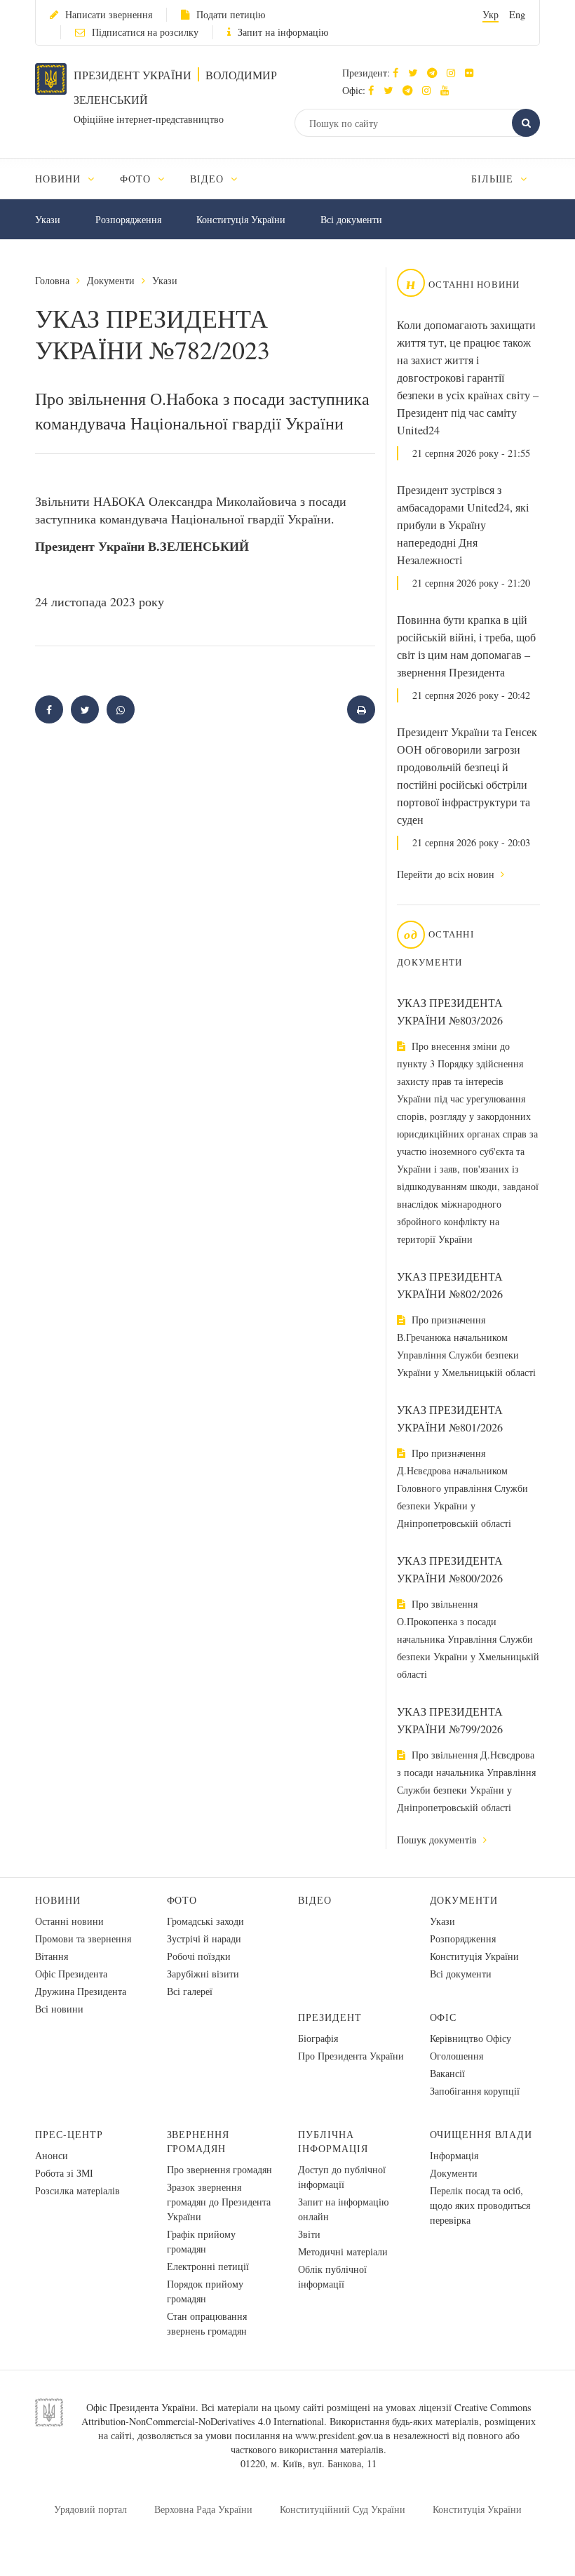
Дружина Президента (81, 1991)
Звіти (309, 2234)
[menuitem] (71, 179)
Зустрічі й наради (204, 1938)
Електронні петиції (208, 2266)
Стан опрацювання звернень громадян (207, 2323)
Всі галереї (190, 1991)
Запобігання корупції (475, 2091)
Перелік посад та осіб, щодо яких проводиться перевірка (480, 2205)
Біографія (318, 2038)
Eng (517, 14)
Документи (111, 280)
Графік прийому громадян (201, 2241)
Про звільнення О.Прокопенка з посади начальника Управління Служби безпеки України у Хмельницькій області (468, 1639)
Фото (182, 1900)
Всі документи (351, 219)
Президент (330, 2017)
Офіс (444, 2017)
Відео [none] (209, 179)
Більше (494, 179)
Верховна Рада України (203, 2509)
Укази (48, 219)
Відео (315, 1900)
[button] (416, 73)
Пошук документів (438, 1840)
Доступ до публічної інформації (342, 2177)
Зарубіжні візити (203, 1974)
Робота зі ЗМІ (64, 2173)
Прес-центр (69, 2134)
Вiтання (52, 1956)
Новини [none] (60, 179)
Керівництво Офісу (471, 2038)
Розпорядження (128, 219)
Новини (58, 1900)
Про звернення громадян (219, 2169)
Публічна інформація (333, 2141)
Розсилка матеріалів (77, 2190)
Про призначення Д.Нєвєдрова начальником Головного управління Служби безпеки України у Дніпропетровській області (462, 1488)
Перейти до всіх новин (447, 874)
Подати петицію (231, 14)
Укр (491, 14)
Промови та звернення (83, 1938)
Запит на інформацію (283, 32)
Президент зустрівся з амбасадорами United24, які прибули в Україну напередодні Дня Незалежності (463, 525)
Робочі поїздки (199, 1956)
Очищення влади (481, 2134)
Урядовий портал (90, 2509)
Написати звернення (109, 14)
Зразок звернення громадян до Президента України (219, 2202)
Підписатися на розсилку (145, 32)
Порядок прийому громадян (205, 2291)
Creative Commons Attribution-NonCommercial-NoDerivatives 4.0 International (306, 2414)
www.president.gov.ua (339, 2435)
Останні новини (69, 1921)
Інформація (454, 2155)
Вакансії (447, 2073)
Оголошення (456, 2056)
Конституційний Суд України (343, 2509)
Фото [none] (137, 179)
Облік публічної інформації (332, 2276)
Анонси (52, 2155)
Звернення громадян (198, 2141)
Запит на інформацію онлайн (343, 2209)
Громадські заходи (205, 1921)
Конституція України (241, 219)
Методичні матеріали (343, 2251)
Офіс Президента (71, 1974)
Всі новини (59, 2009)
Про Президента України (351, 2056)
